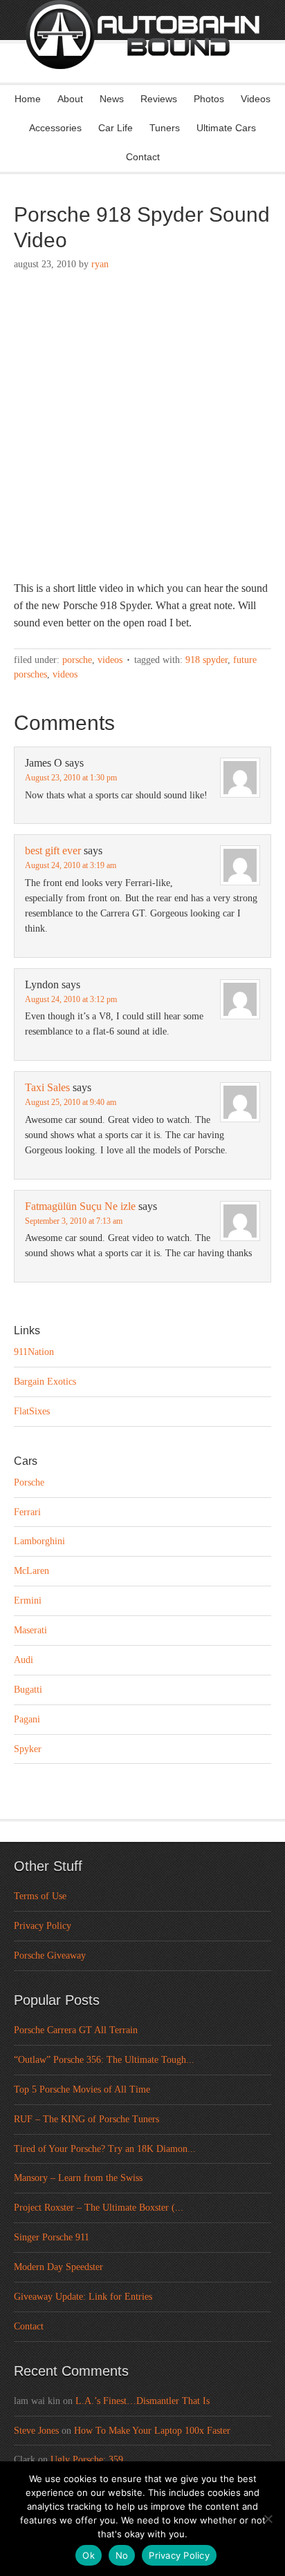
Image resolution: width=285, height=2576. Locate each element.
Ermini (28, 1601)
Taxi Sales (47, 1087)
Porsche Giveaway (50, 1955)
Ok (89, 2555)
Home (28, 99)
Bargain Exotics (45, 1382)
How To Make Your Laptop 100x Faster (152, 2431)
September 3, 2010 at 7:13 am (74, 1221)
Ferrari (27, 1512)
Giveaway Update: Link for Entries (83, 2297)
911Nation (34, 1352)
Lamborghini (39, 1541)
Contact (143, 157)
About (70, 99)
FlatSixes (32, 1411)
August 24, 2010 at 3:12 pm (71, 999)
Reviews (159, 99)
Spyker (28, 1749)
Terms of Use (40, 1896)
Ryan (100, 264)
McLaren (31, 1571)
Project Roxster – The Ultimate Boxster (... (99, 2208)
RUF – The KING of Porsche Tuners (86, 2119)
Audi (24, 1660)
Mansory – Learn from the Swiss (78, 2178)
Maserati (30, 1630)
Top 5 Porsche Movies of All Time (82, 2089)
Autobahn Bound (142, 54)
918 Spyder (206, 660)
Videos (256, 99)
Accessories (55, 128)
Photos (209, 99)
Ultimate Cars (226, 128)
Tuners (165, 128)
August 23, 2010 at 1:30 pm (71, 778)
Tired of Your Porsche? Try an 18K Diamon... (105, 2149)
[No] (268, 2519)
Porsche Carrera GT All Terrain (76, 2030)
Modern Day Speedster (58, 2267)
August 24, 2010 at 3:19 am (71, 865)
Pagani (27, 1719)
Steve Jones (36, 2431)
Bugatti (28, 1690)
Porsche (77, 660)
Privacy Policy (43, 1926)
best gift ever (53, 850)
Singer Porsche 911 (52, 2237)
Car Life (116, 128)
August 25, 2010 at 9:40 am (71, 1102)
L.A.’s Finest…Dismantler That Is (142, 2401)
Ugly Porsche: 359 (87, 2460)
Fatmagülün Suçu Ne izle (80, 1206)
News (112, 99)
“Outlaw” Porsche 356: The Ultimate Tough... (104, 2060)
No (122, 2555)
